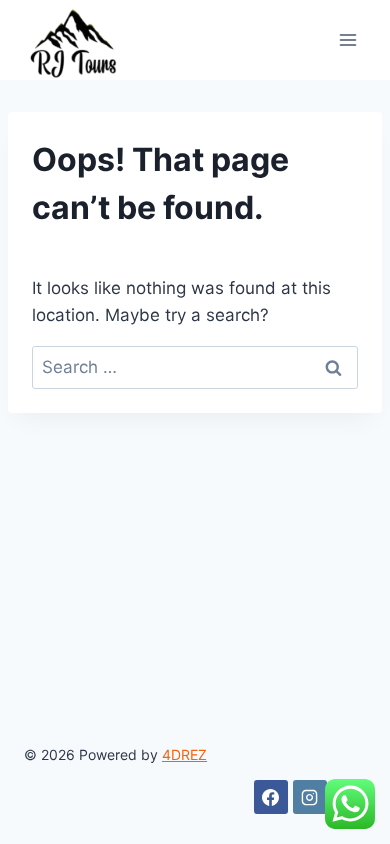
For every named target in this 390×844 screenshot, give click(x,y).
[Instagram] (310, 797)
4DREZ (184, 754)
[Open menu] (347, 39)
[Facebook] (271, 797)
